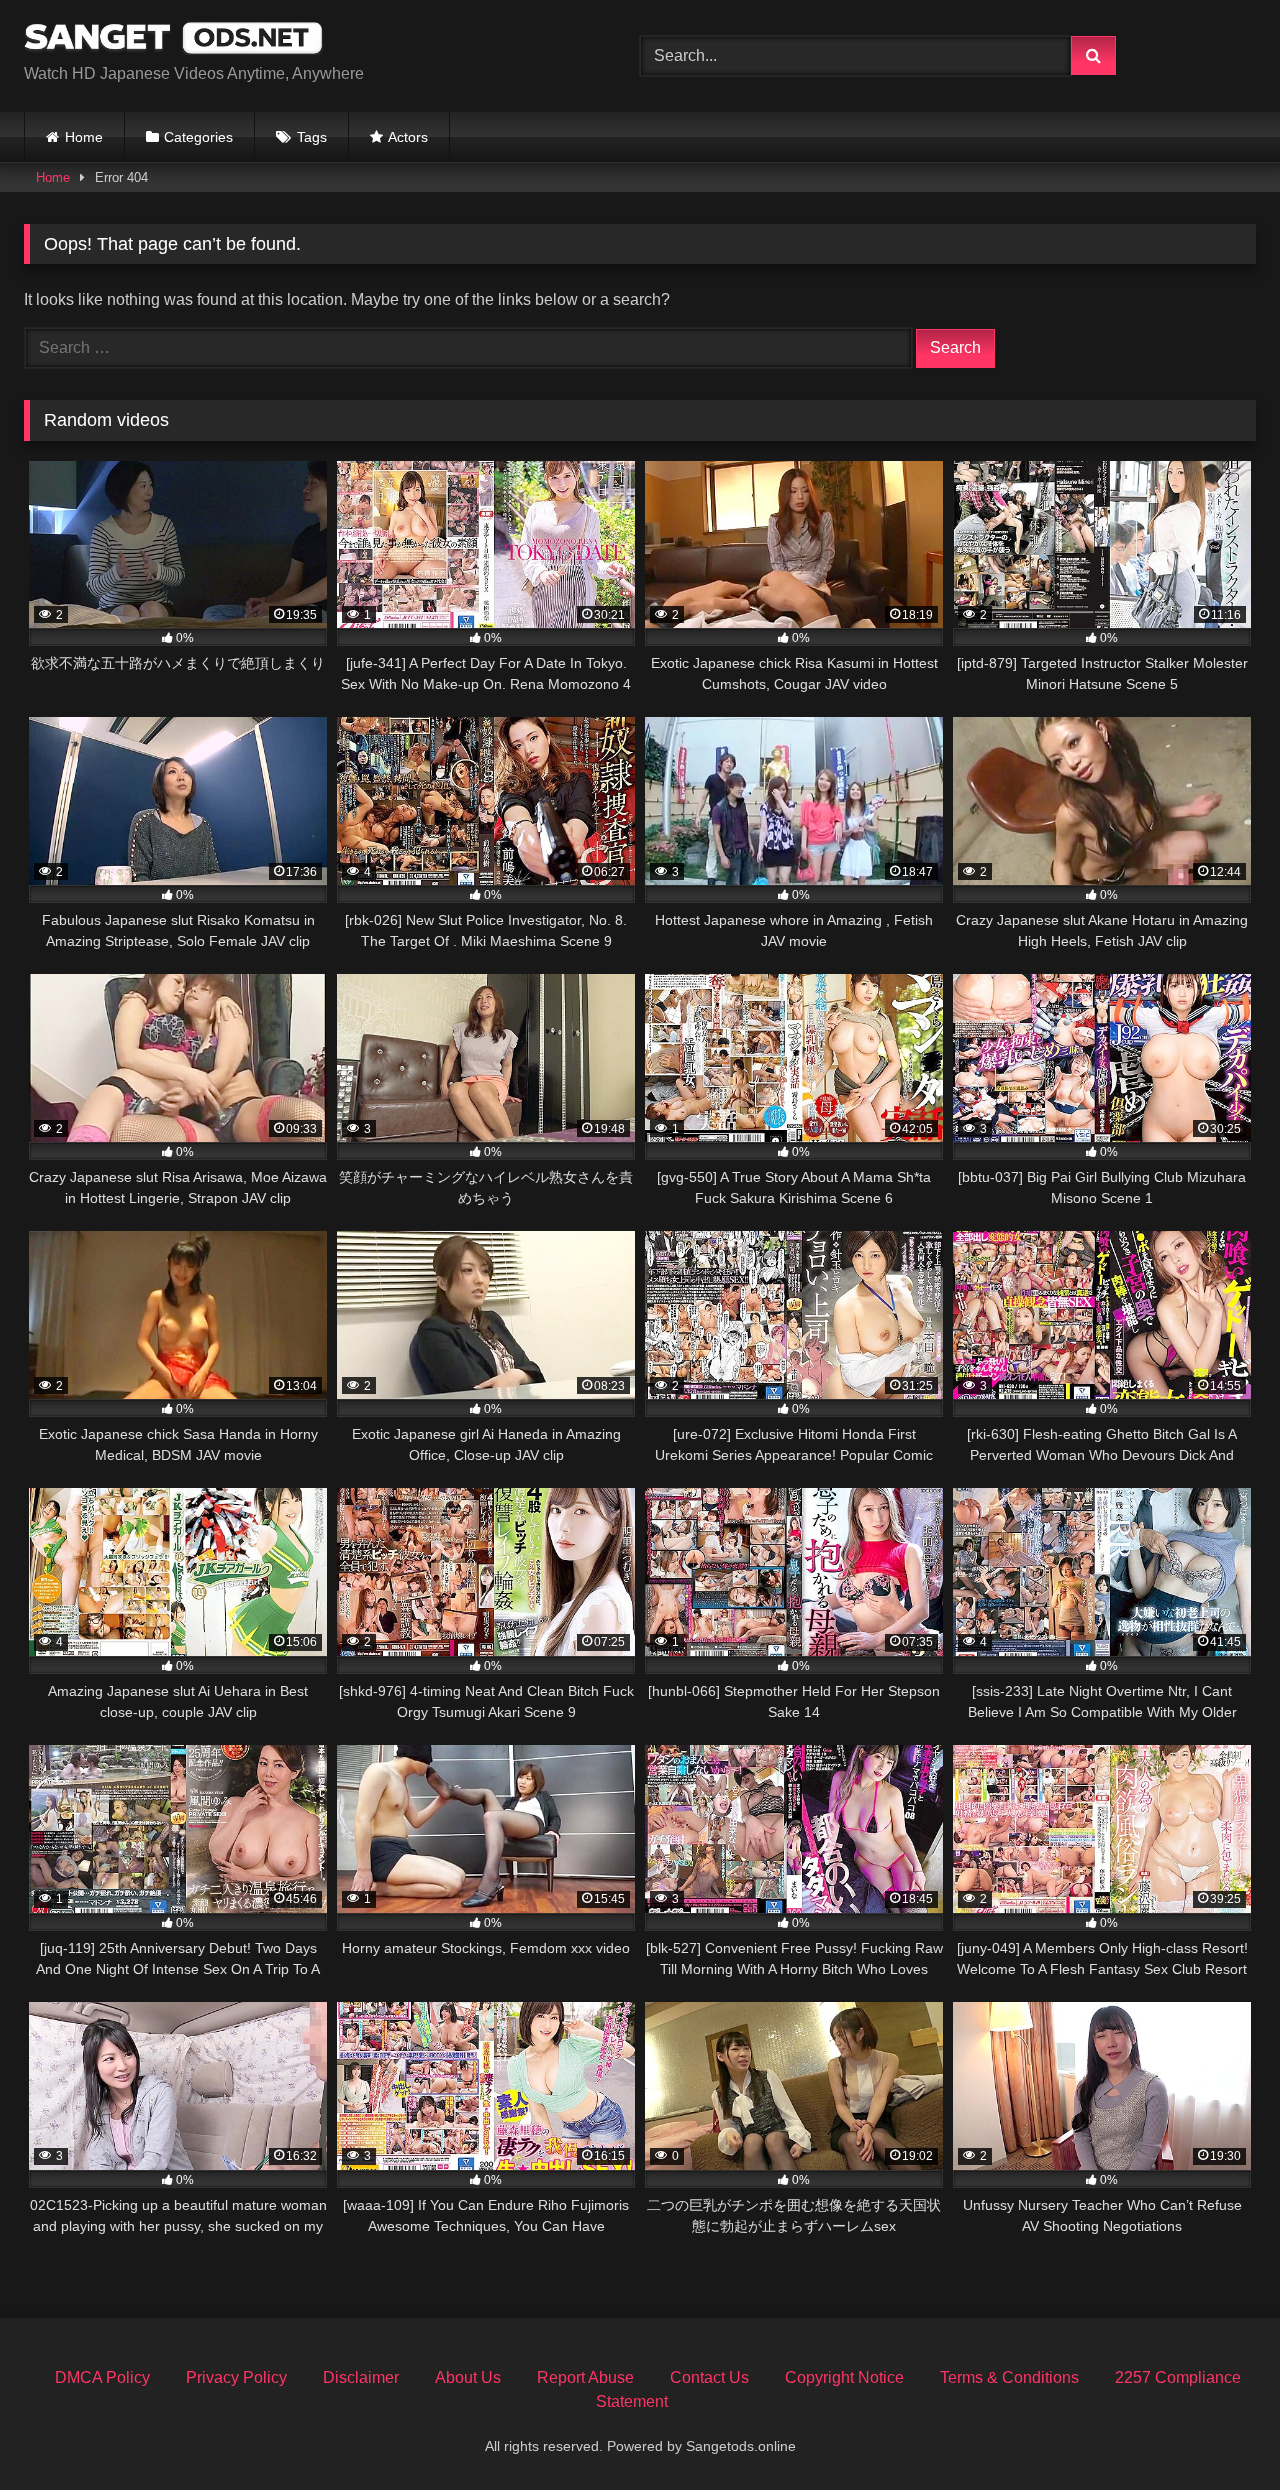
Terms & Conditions (1009, 2377)
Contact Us (709, 2377)
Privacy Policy (236, 2377)
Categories (198, 137)
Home (84, 137)
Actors (408, 137)
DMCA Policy (102, 2377)
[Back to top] (1218, 2430)
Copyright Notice (844, 2377)
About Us (468, 2377)
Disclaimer (361, 2377)
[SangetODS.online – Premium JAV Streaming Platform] (174, 40)
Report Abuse (585, 2377)
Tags (312, 137)
